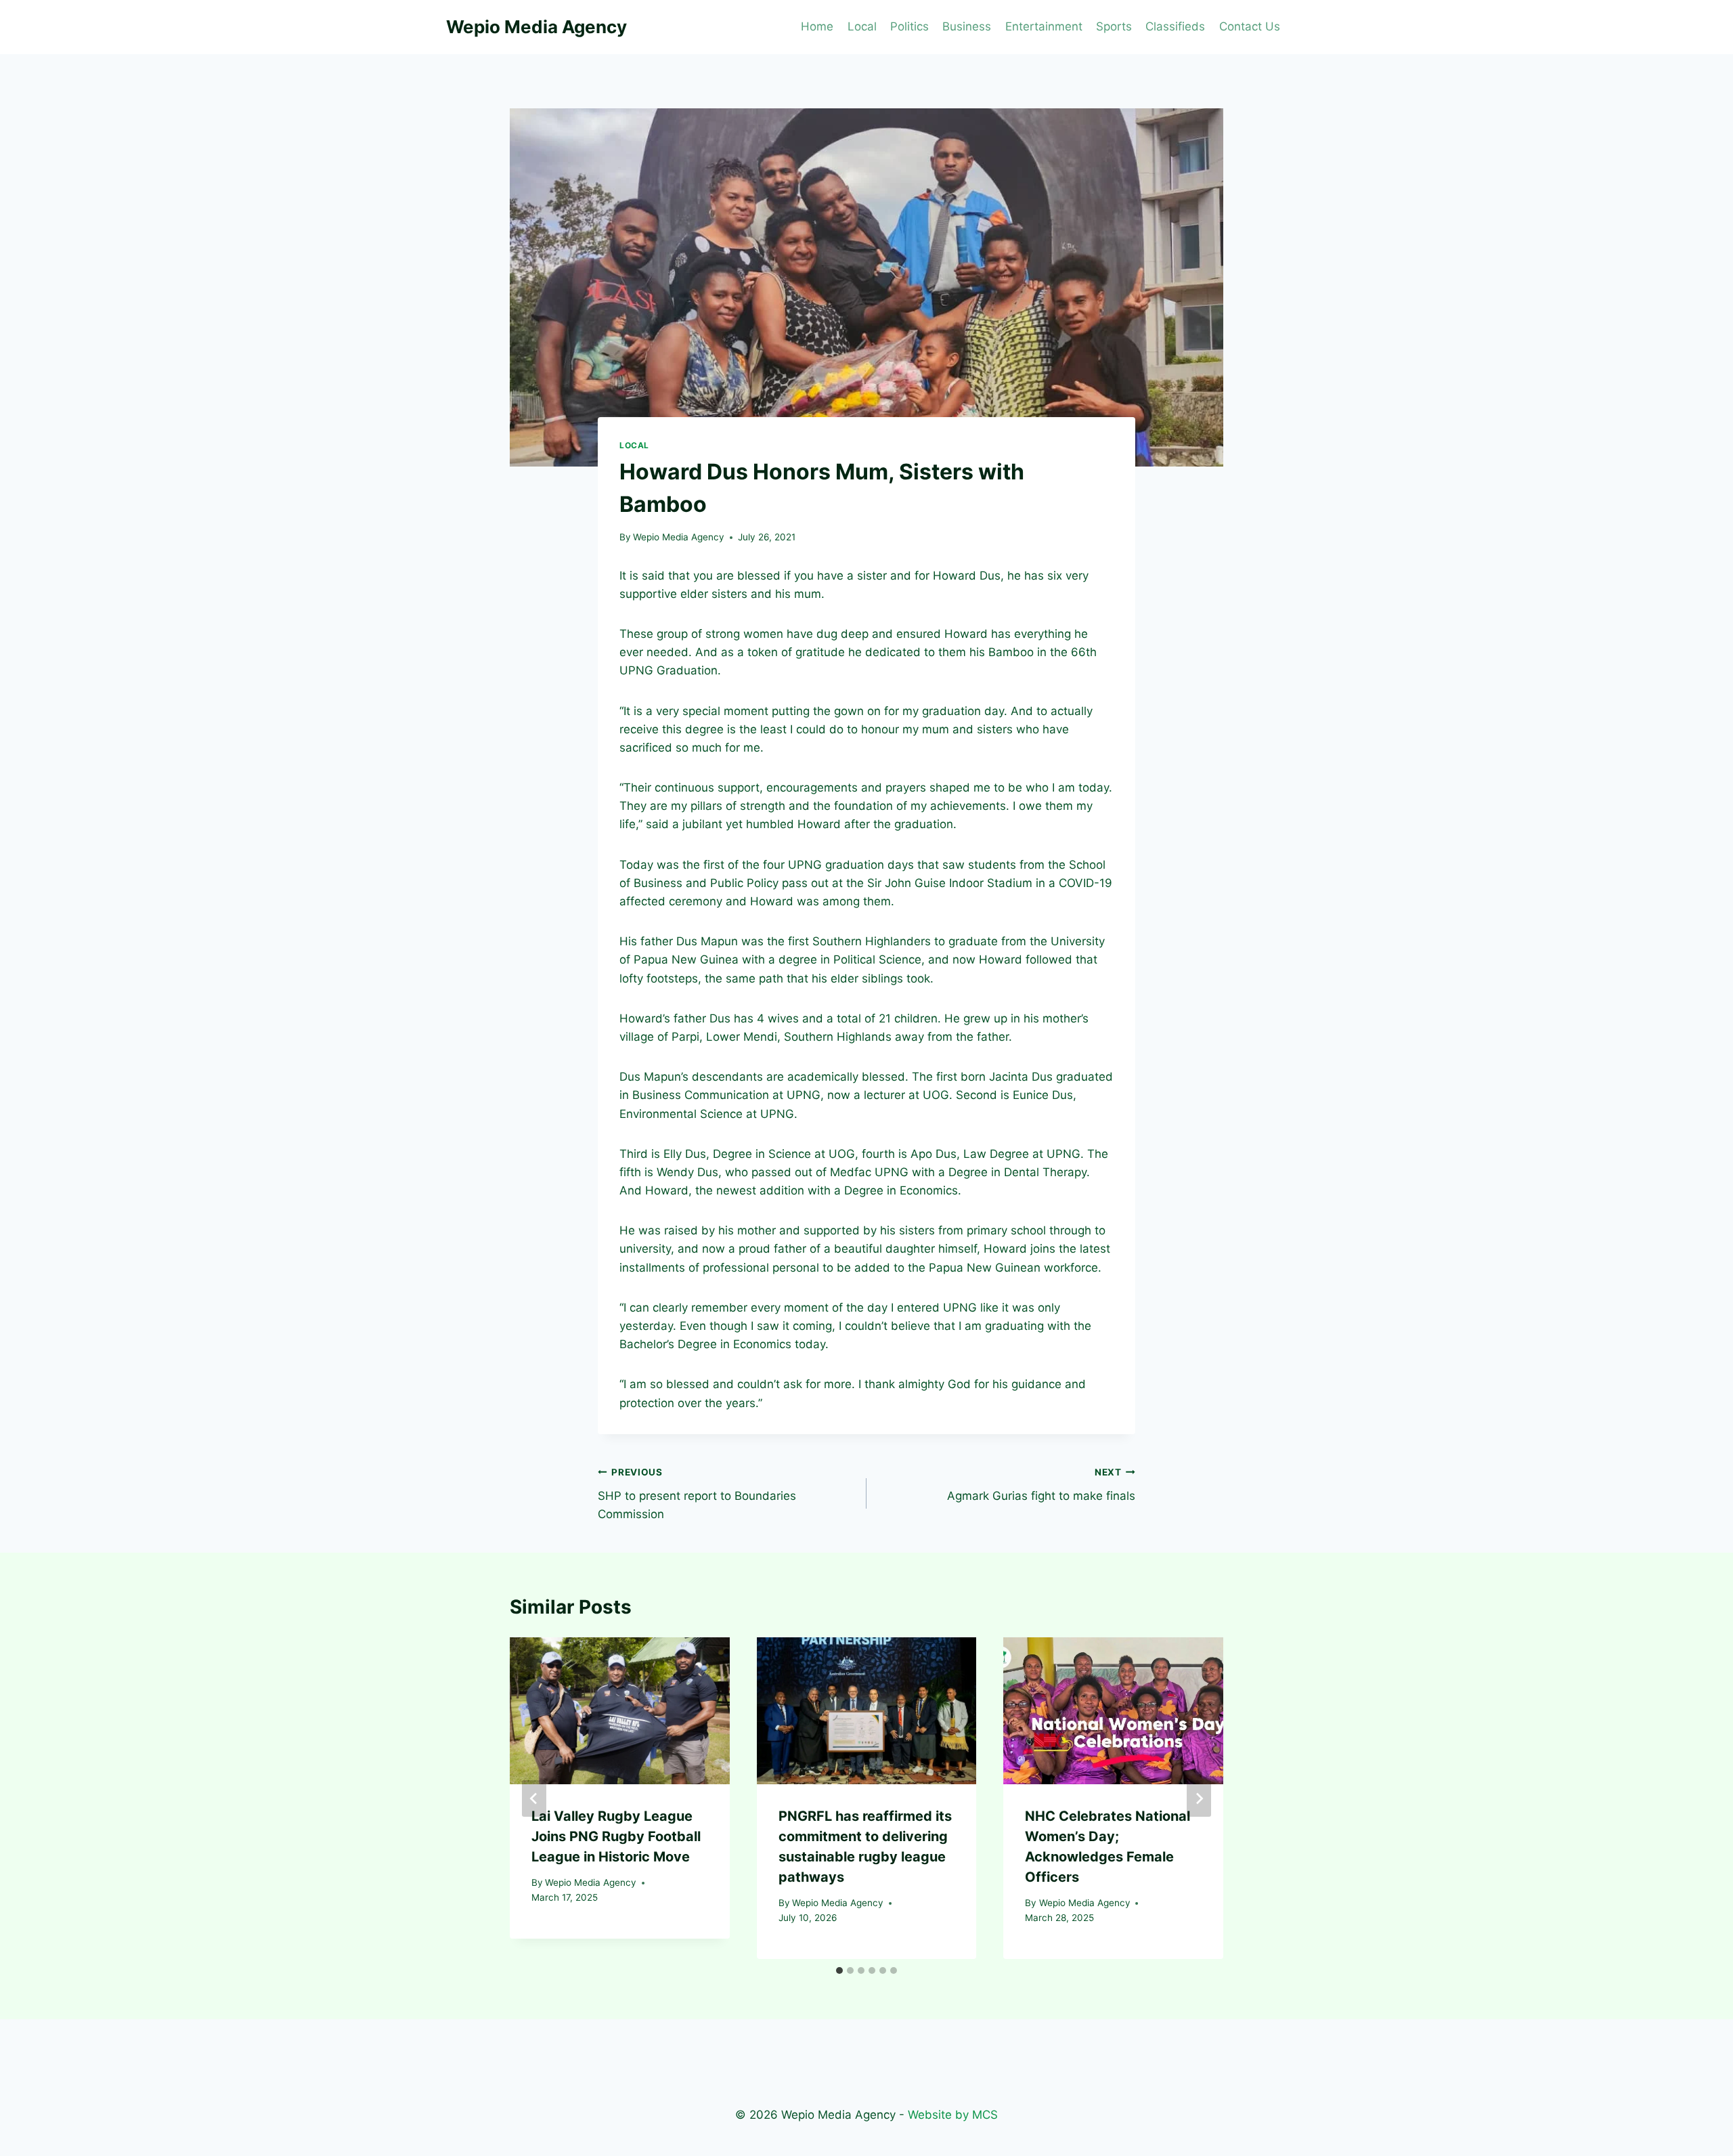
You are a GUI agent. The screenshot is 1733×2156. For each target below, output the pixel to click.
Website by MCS (953, 2115)
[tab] (839, 1970)
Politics (909, 26)
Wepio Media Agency (679, 537)
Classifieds (1175, 26)
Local (862, 26)
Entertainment (1044, 26)
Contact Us (1250, 26)
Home (817, 26)
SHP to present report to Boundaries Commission (697, 1494)
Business (967, 26)
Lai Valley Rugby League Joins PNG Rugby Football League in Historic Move (616, 1836)
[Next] (1199, 1798)
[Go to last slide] (534, 1798)
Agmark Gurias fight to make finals (1041, 1485)
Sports (1114, 26)
